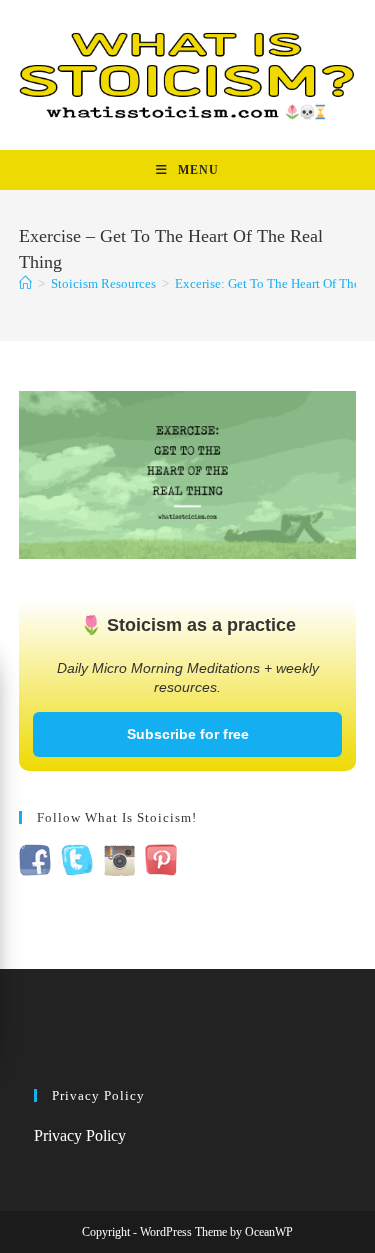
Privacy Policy (80, 1135)
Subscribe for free (188, 734)
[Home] (25, 283)
